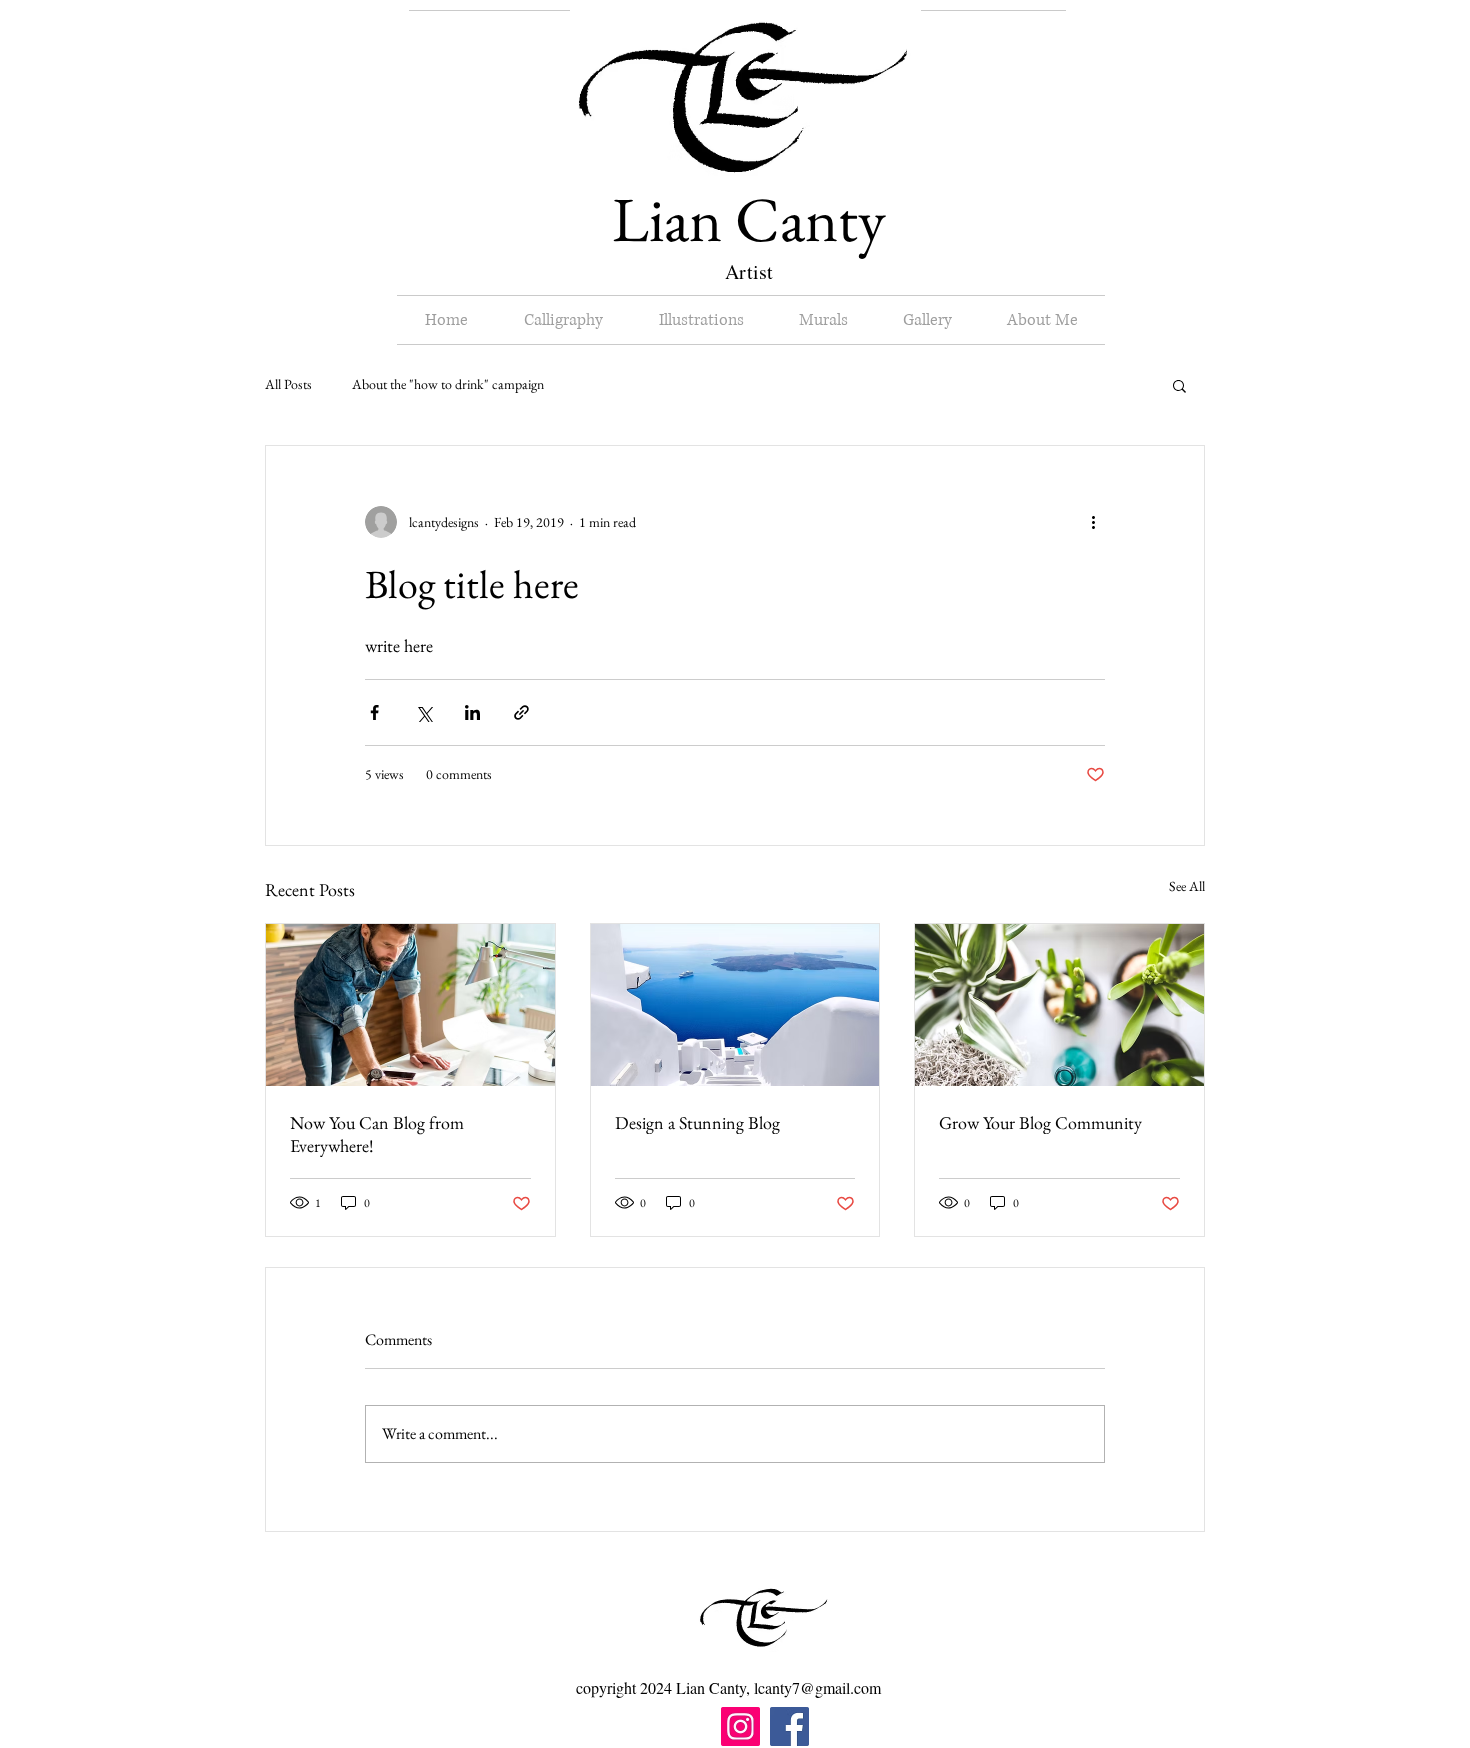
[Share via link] (521, 712)
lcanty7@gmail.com (817, 1687)
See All (1187, 886)
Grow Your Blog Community (1040, 1122)
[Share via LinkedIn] (472, 712)
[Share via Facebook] (374, 712)
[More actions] (1093, 522)
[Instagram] (740, 1726)
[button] (1179, 385)
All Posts (288, 384)
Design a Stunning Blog (697, 1122)
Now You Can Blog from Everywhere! (377, 1134)
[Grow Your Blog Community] (1059, 1005)
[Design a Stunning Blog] (735, 1005)
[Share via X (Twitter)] (423, 712)
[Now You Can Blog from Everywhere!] (410, 1005)
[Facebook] (789, 1726)
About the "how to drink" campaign (448, 384)
